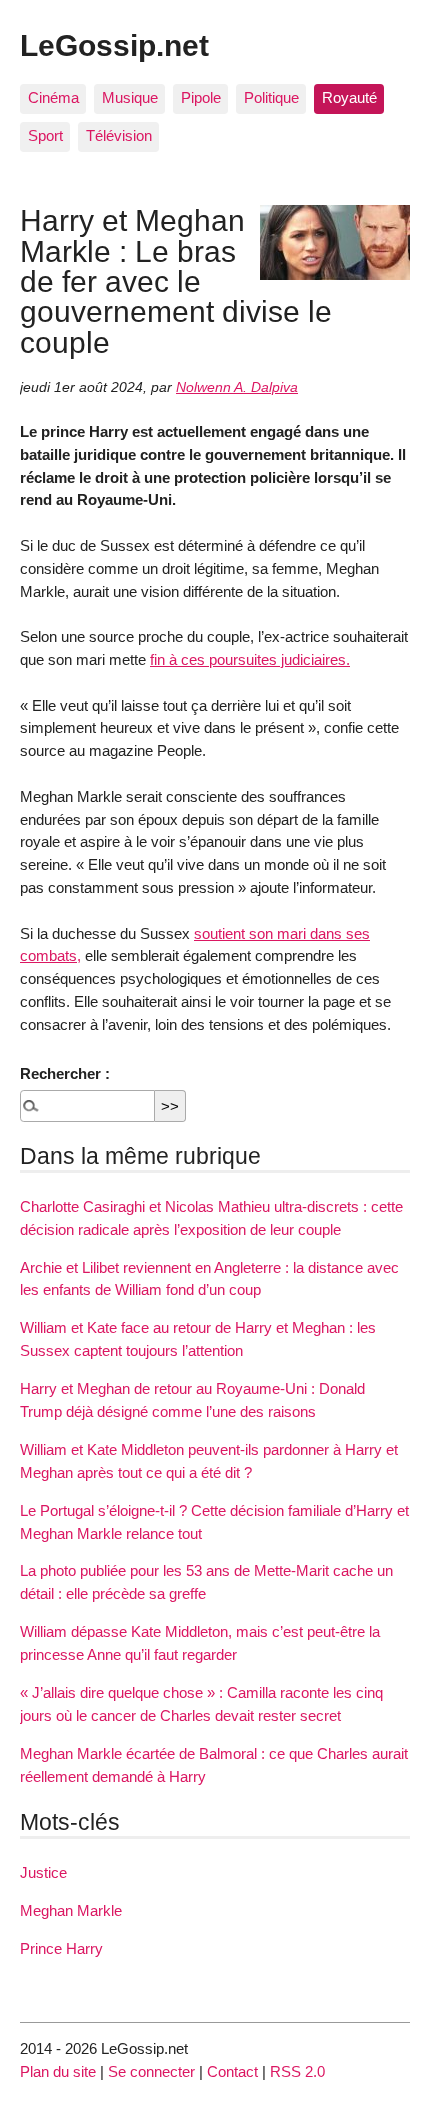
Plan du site (58, 2071)
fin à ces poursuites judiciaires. (250, 659)
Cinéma (53, 97)
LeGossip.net (114, 45)
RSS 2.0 (297, 2071)
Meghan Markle (71, 1910)
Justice (43, 1872)
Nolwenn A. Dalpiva (237, 387)
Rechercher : (65, 1073)
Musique (130, 97)
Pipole (201, 97)
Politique (271, 97)
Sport (45, 135)
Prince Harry (61, 1948)
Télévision (119, 135)
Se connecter (151, 2071)
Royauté (349, 97)
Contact (232, 2071)
